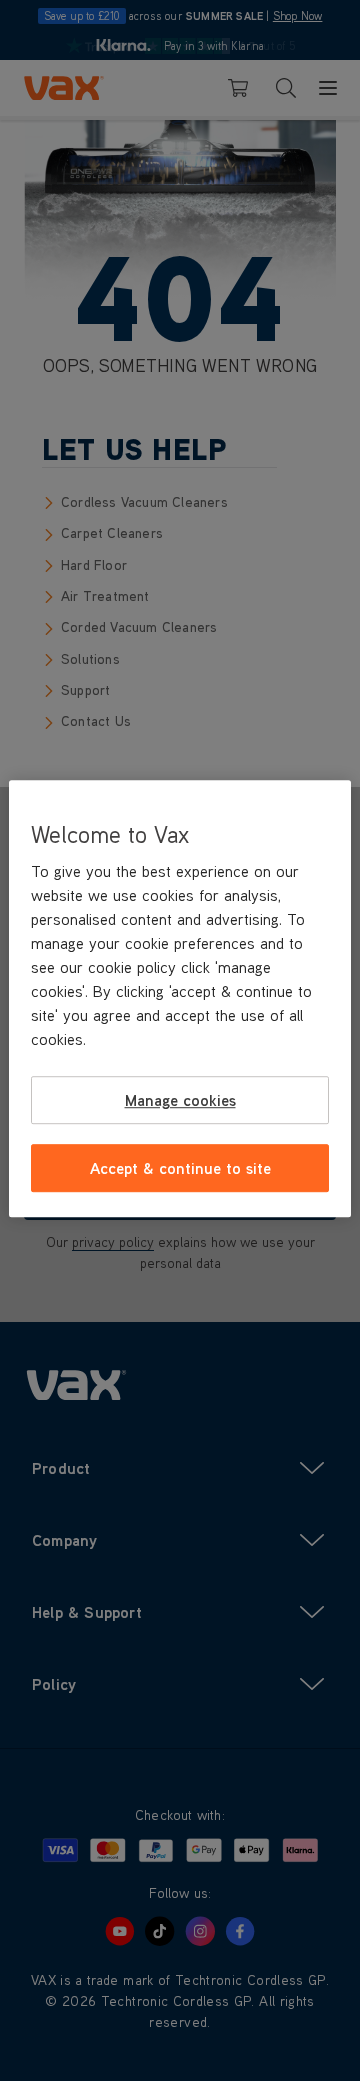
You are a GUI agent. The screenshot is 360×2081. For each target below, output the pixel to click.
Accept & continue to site (180, 1168)
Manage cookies (180, 1100)
